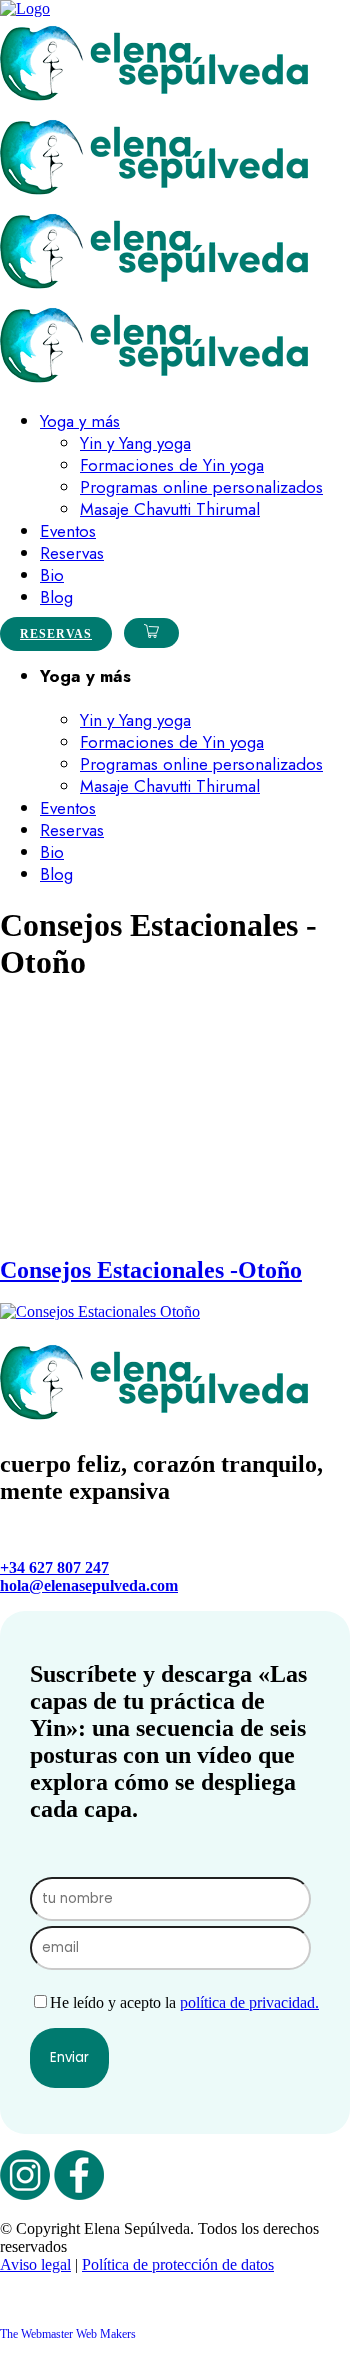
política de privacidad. (249, 2002)
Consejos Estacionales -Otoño (151, 1270)
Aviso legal (35, 2264)
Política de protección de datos (178, 2264)
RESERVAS (56, 634)
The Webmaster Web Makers (68, 2334)
